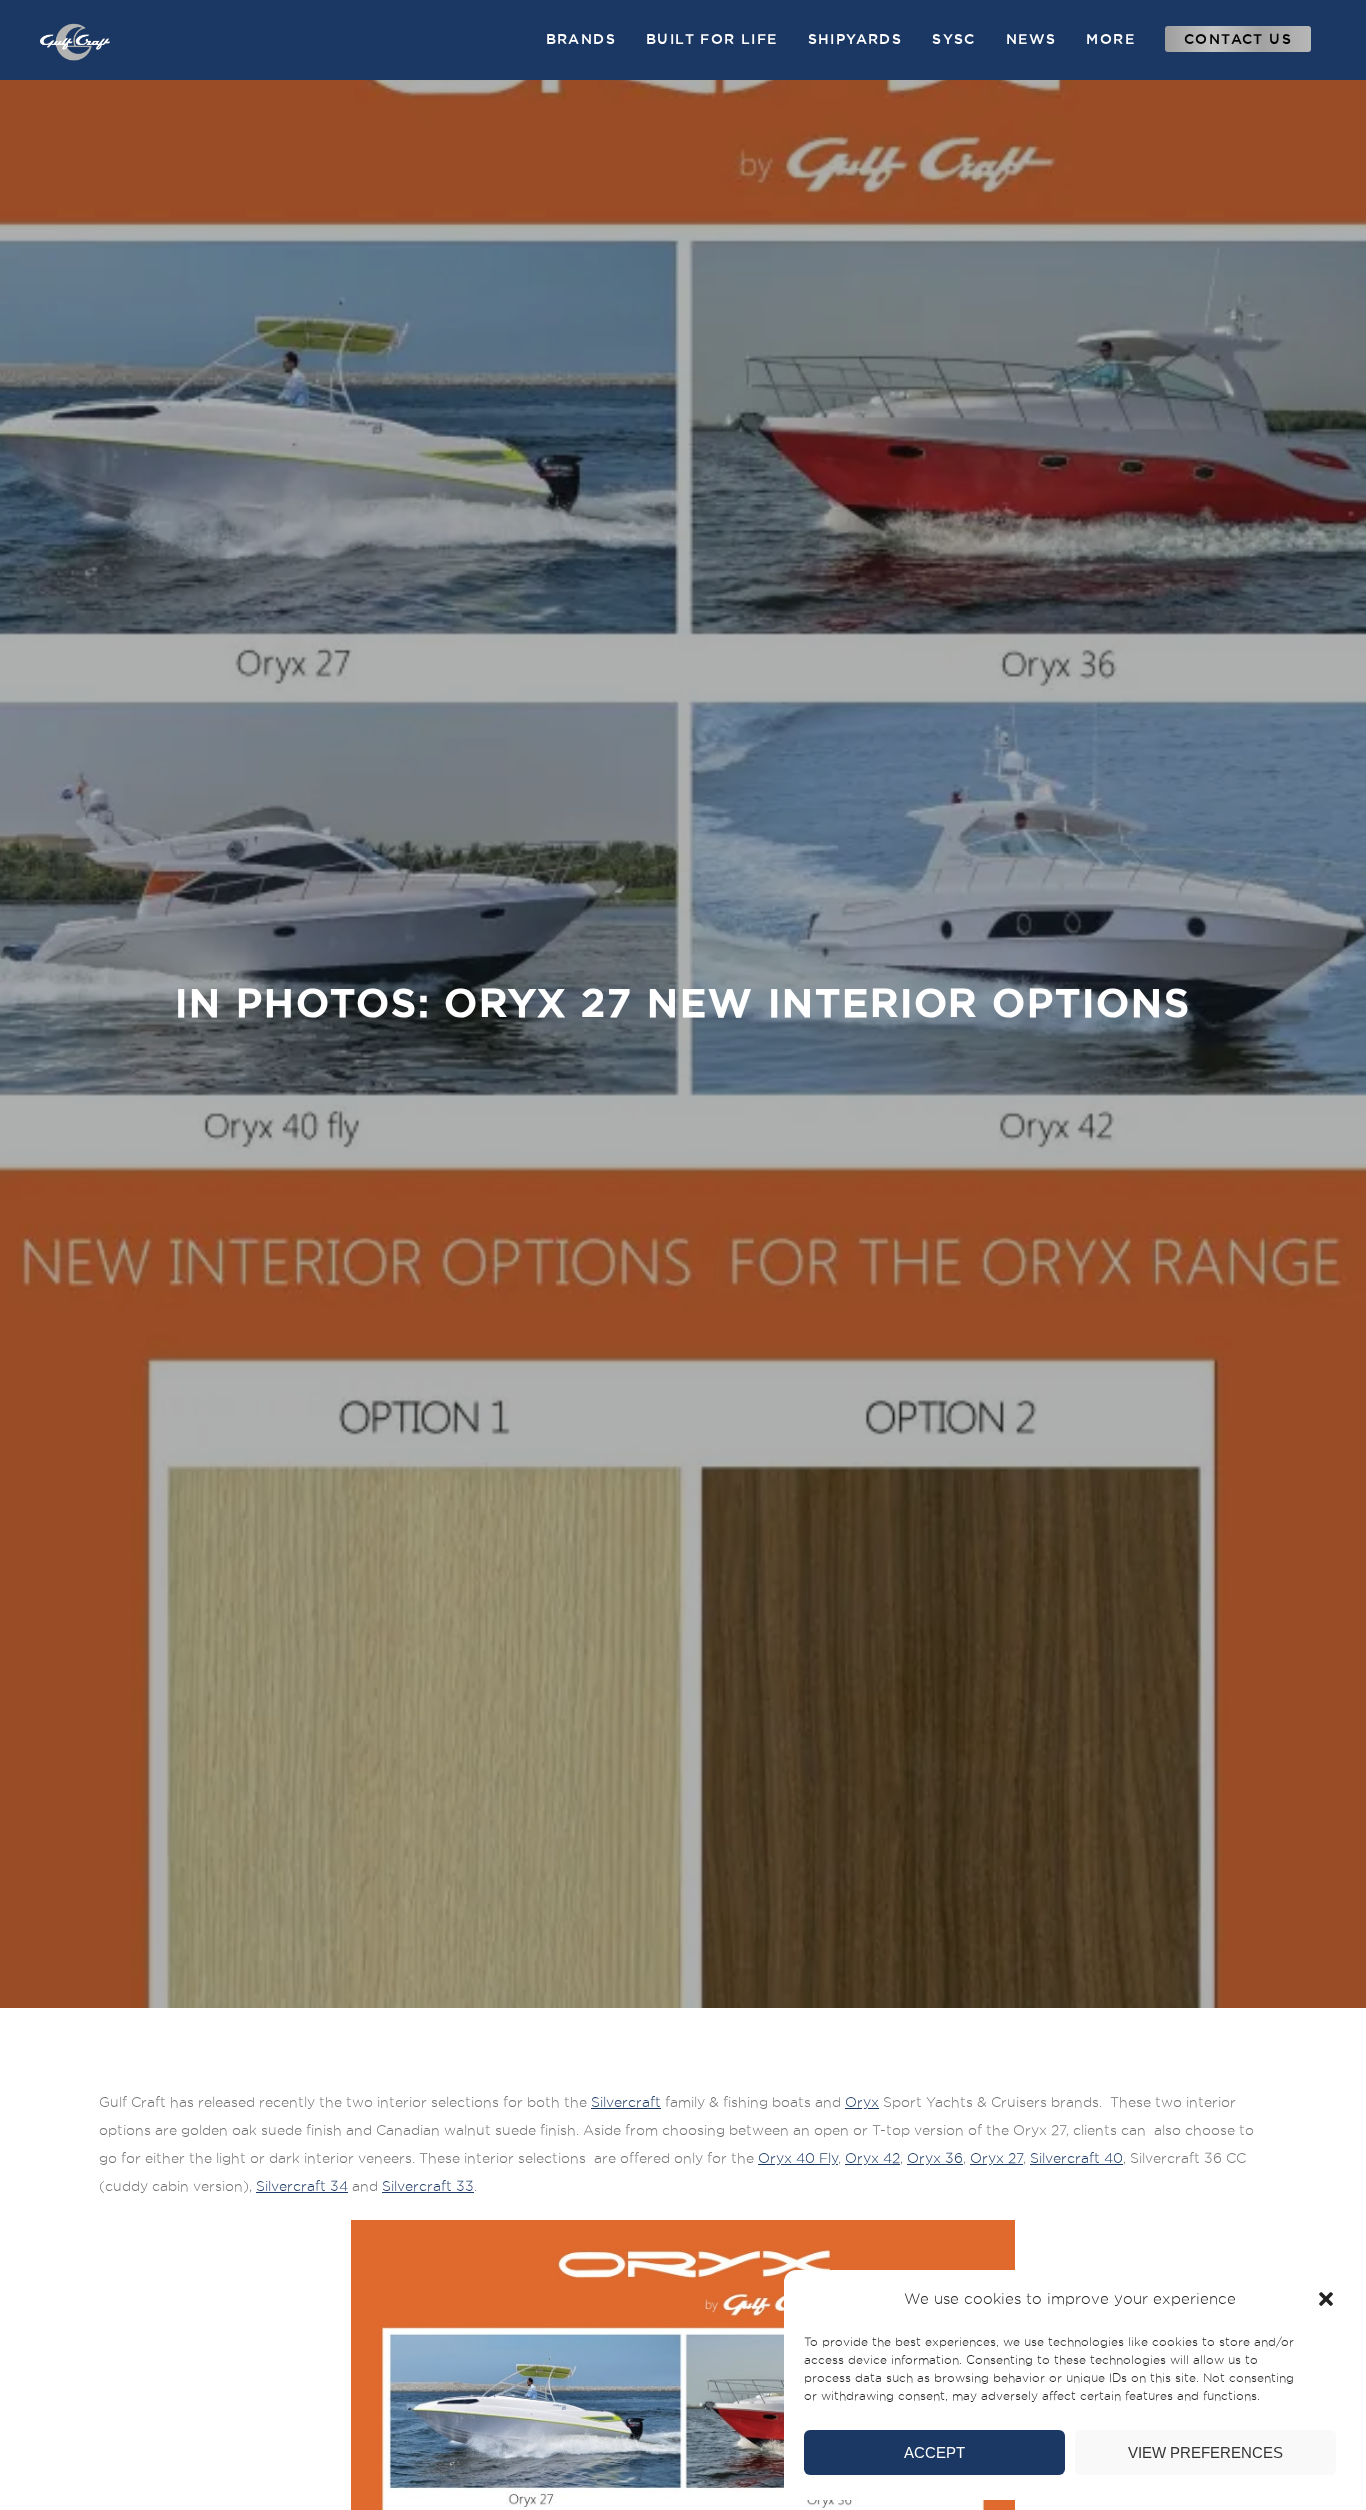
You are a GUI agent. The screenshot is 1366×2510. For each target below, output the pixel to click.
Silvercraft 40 (1076, 2158)
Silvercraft (626, 2102)
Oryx (862, 2102)
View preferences (1205, 2452)
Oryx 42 (872, 2158)
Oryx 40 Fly (798, 2158)
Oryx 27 (996, 2158)
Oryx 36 (935, 2158)
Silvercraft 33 (428, 2186)
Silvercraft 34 (302, 2186)
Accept (934, 2452)
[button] (1326, 2299)
